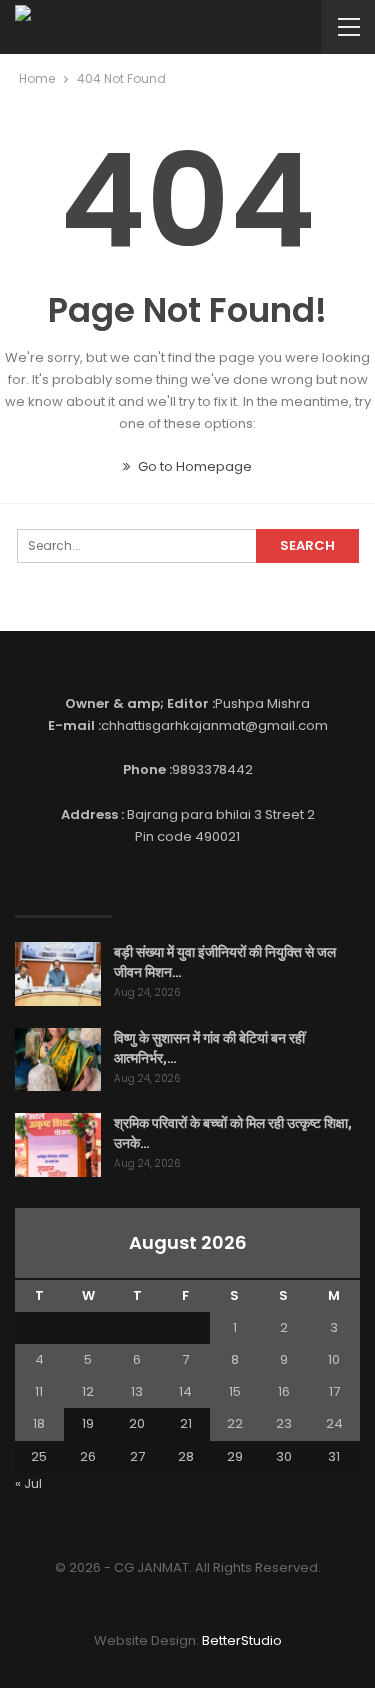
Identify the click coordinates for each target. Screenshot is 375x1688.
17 (334, 1391)
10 (334, 1359)
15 (235, 1391)
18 (39, 1423)
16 (284, 1391)
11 (39, 1391)
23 (284, 1423)
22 (235, 1423)
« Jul (28, 1483)
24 (334, 1423)
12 (88, 1391)
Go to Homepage (193, 466)
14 (185, 1391)
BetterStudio (242, 1640)
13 (137, 1391)
